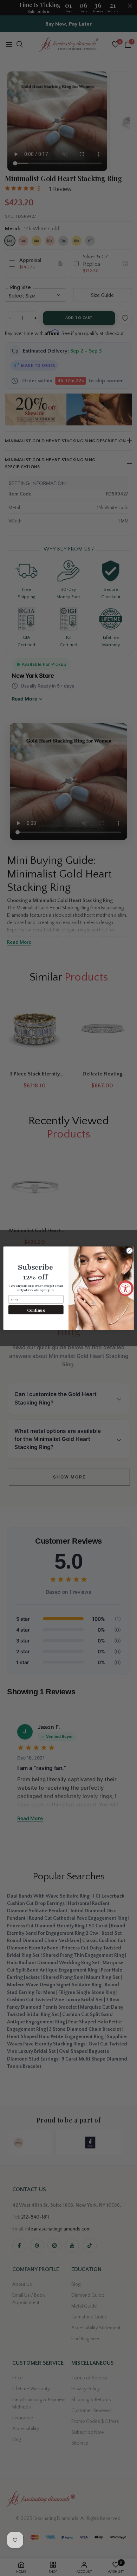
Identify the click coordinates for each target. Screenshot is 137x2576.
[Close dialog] (129, 1251)
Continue (36, 1310)
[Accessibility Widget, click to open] (126, 1288)
